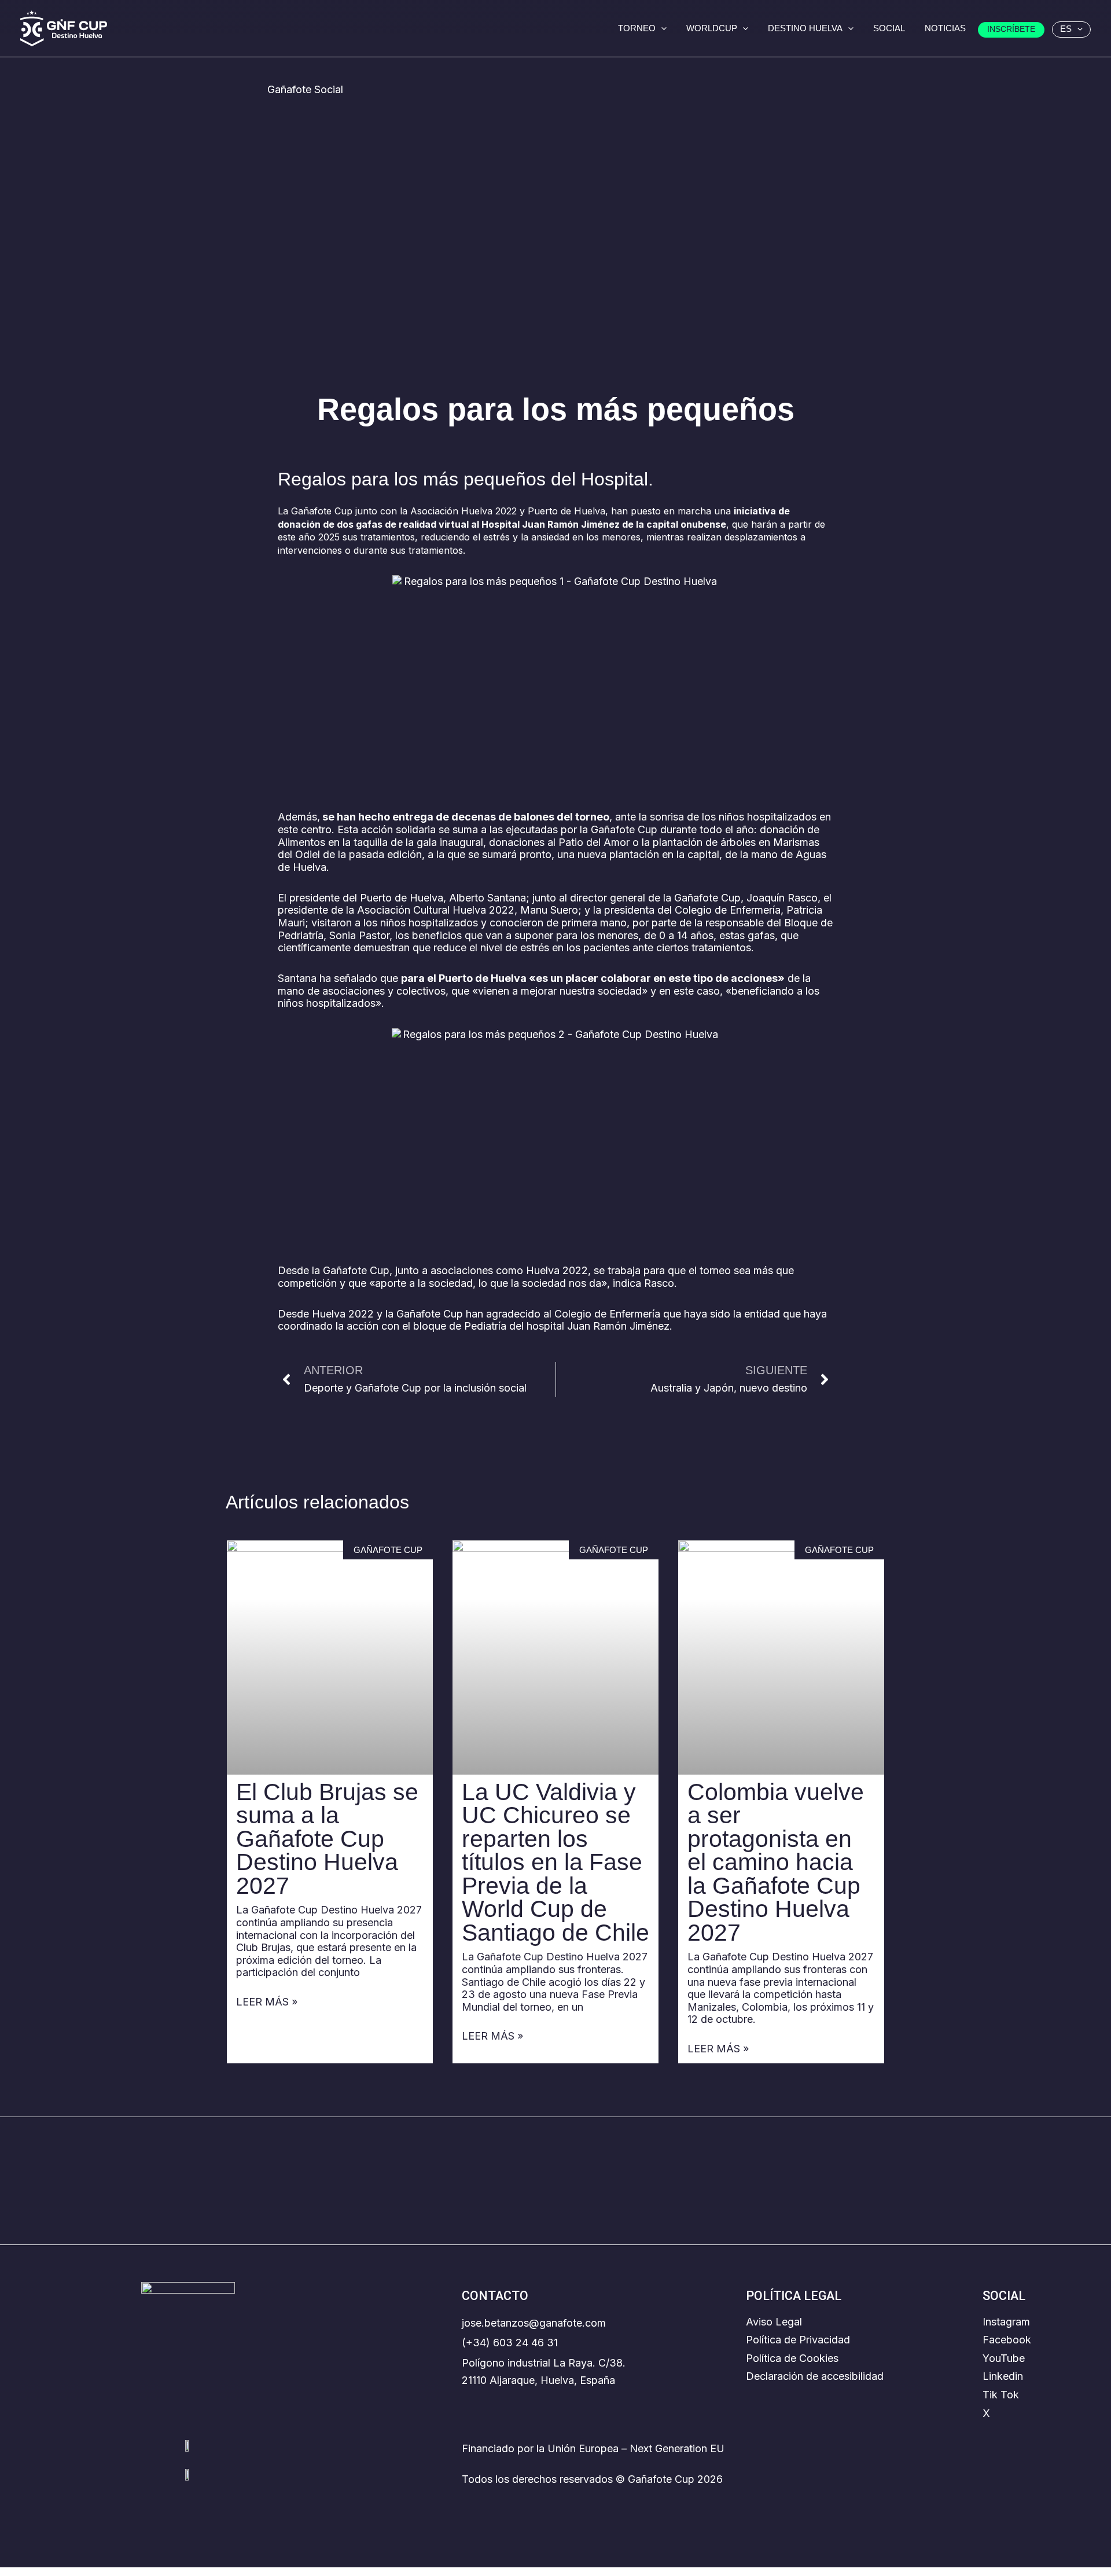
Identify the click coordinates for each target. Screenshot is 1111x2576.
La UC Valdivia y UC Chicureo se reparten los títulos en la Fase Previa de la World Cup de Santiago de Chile (555, 1862)
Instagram (1006, 2322)
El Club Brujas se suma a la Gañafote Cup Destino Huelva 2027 (327, 1839)
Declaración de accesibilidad (815, 2376)
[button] (661, 28)
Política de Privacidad (798, 2340)
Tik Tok (1001, 2395)
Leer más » (267, 2002)
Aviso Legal (774, 2322)
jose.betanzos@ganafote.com (534, 2323)
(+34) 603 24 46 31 (510, 2343)
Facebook (1007, 2340)
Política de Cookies (792, 2358)
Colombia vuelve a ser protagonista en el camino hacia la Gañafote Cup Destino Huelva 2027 (776, 1862)
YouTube (1004, 2358)
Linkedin (1003, 2376)
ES (1066, 29)
